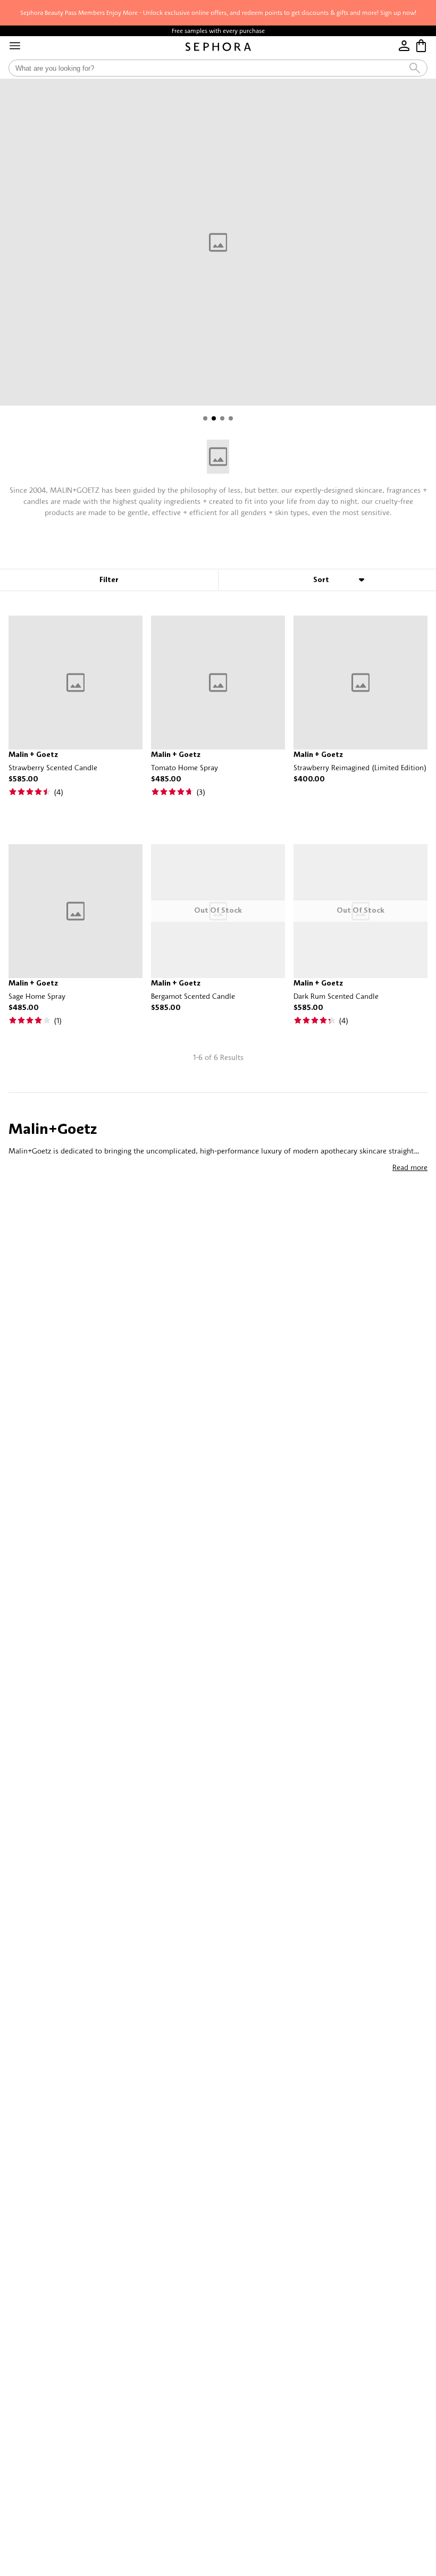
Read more (410, 1167)
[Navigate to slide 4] (231, 418)
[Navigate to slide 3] (222, 418)
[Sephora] (218, 47)
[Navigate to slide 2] (214, 418)
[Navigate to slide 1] (205, 418)
